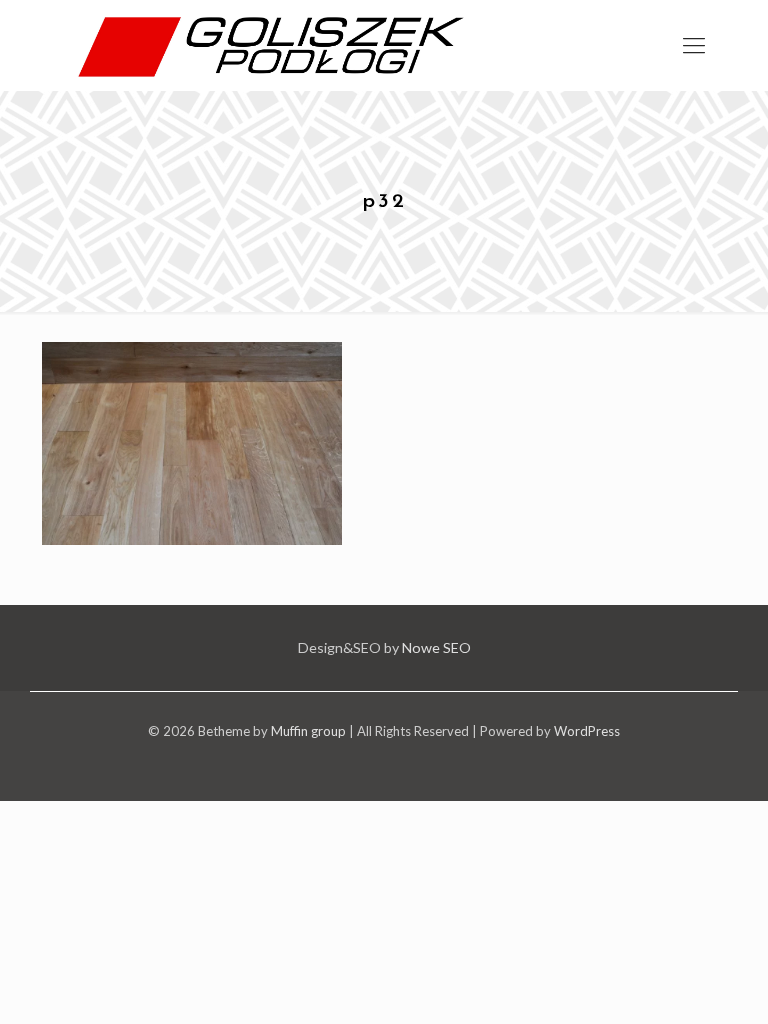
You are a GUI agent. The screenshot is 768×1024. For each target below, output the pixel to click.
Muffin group (308, 731)
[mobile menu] (694, 45)
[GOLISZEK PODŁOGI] (278, 45)
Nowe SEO (436, 647)
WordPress (587, 731)
